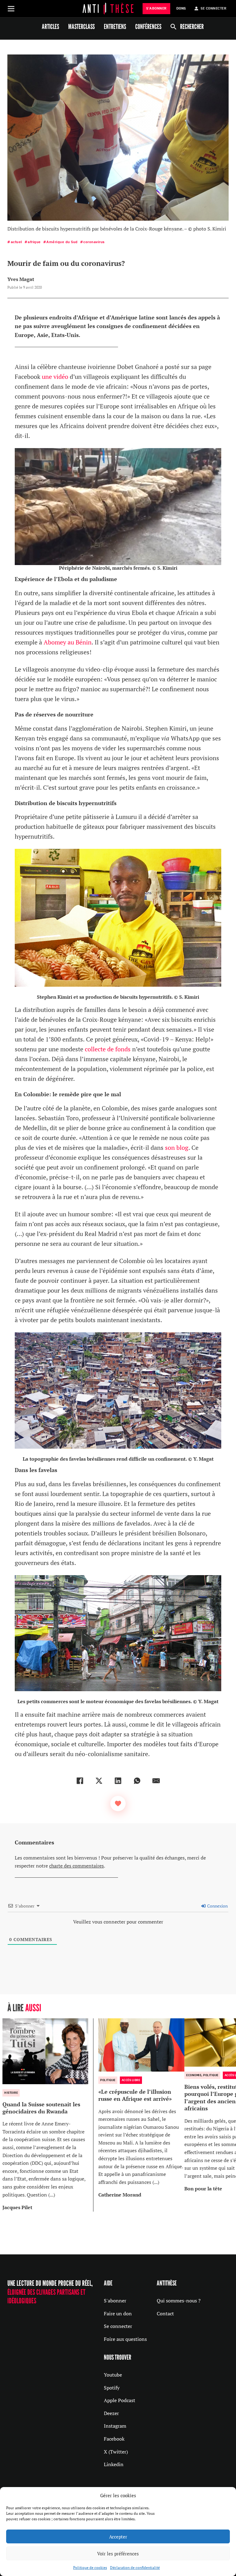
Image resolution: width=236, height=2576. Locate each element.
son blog (177, 1148)
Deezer (111, 2413)
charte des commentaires (77, 1866)
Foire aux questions (125, 2339)
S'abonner (115, 2301)
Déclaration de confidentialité (135, 2568)
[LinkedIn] (118, 1781)
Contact (165, 2313)
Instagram (115, 2426)
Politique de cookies (90, 2568)
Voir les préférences (118, 2554)
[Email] (156, 1781)
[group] (48, 2115)
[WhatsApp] (137, 1781)
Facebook (114, 2439)
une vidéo (55, 377)
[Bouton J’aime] (118, 1804)
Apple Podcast (120, 2400)
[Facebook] (80, 1781)
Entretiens (115, 26)
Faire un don (118, 2313)
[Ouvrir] (11, 9)
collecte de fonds (108, 1049)
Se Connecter (213, 8)
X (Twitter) (116, 2452)
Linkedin (114, 2464)
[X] (99, 1781)
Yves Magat (21, 279)
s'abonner (156, 8)
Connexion (217, 1906)
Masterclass (81, 26)
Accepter (118, 2537)
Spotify (112, 2388)
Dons (181, 8)
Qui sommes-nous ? (179, 2301)
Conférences (148, 26)
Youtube (113, 2375)
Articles (50, 26)
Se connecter (118, 2326)
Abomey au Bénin (68, 642)
